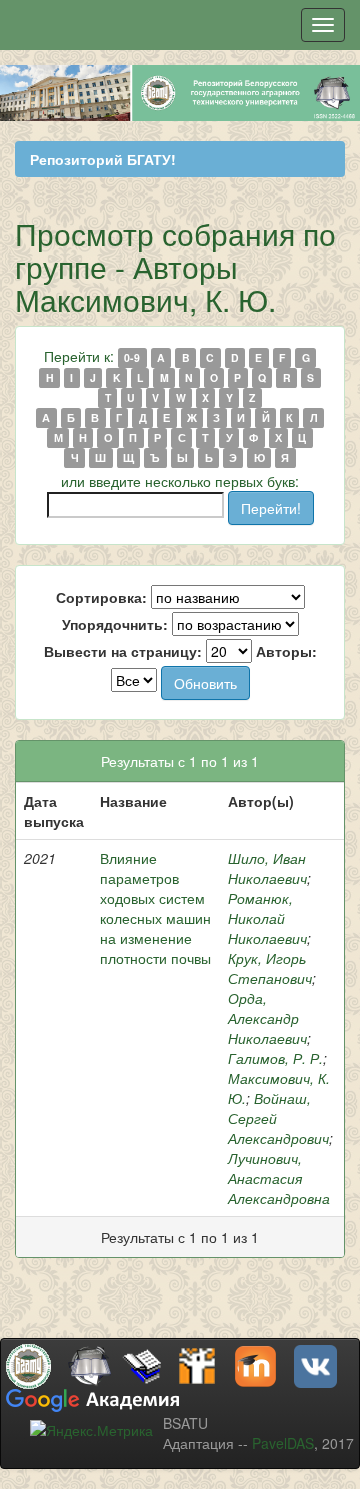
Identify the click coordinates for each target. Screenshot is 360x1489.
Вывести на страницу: (123, 651)
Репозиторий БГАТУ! (103, 159)
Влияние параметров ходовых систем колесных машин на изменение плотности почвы (155, 908)
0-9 (132, 357)
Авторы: (286, 651)
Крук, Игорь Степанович (270, 968)
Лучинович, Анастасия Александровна (279, 1178)
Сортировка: (101, 597)
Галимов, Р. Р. (275, 1058)
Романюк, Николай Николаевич (267, 918)
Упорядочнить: (115, 624)
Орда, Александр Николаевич (267, 1018)
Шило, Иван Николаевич (267, 868)
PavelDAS (283, 1443)
